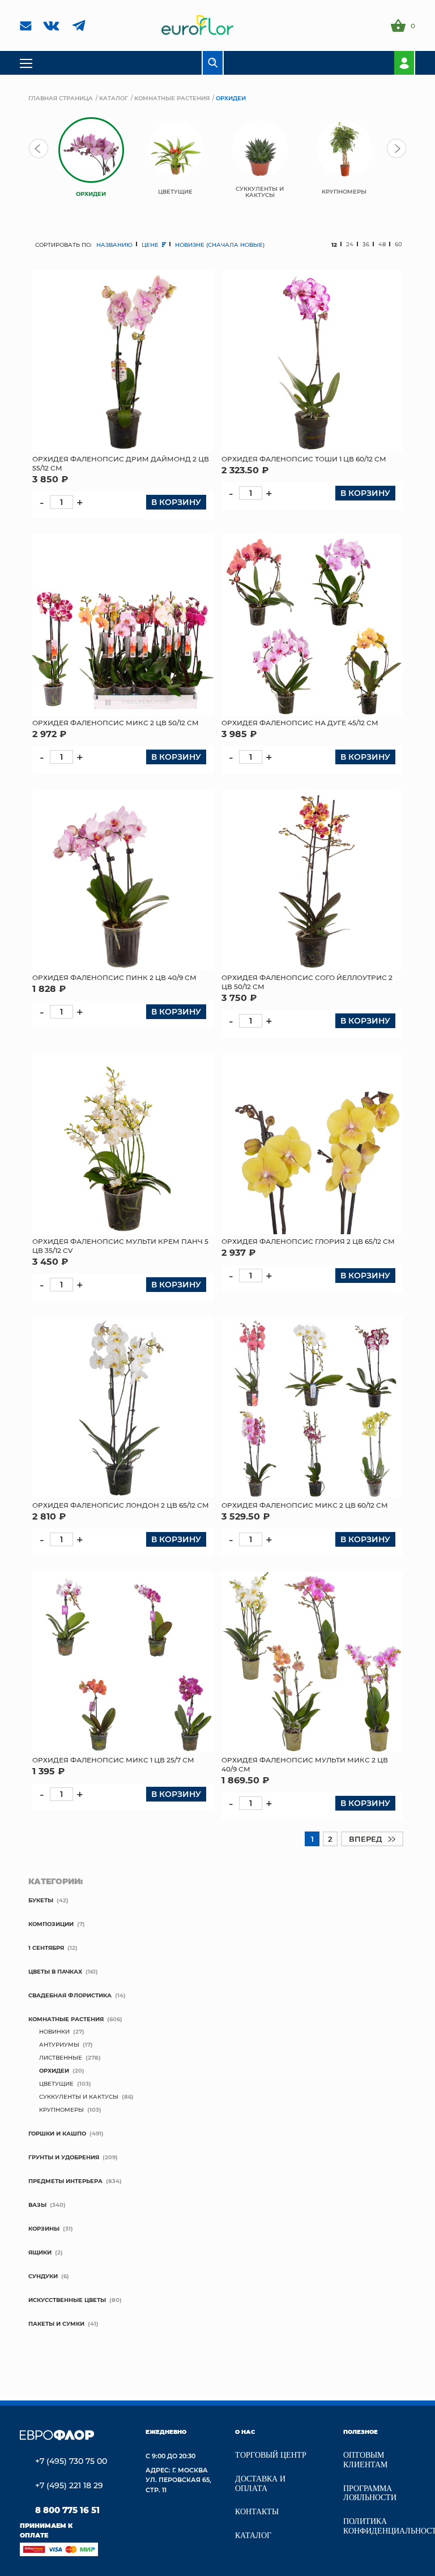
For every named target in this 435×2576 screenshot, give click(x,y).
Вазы (37, 2205)
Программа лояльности (370, 2493)
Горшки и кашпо (57, 2133)
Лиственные (61, 2057)
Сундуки (43, 2276)
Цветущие (56, 2083)
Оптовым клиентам (365, 2460)
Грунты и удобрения (64, 2157)
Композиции (51, 1924)
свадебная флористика (70, 1995)
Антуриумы (59, 2044)
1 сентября (46, 1948)
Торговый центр (271, 2455)
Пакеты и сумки (56, 2323)
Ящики (40, 2252)
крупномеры (61, 2109)
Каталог (114, 98)
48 (382, 244)
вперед (366, 1839)
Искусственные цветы (67, 2300)
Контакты (257, 2512)
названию (114, 245)
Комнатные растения (172, 98)
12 (334, 245)
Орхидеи (54, 2070)
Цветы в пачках (55, 1971)
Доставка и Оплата (260, 2484)
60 (398, 244)
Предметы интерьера (65, 2181)
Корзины (44, 2228)
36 (366, 244)
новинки (54, 2031)
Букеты (41, 1900)
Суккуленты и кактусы (79, 2096)
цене (151, 245)
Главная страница (61, 98)
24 (350, 244)
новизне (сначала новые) (220, 245)
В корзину (176, 502)
